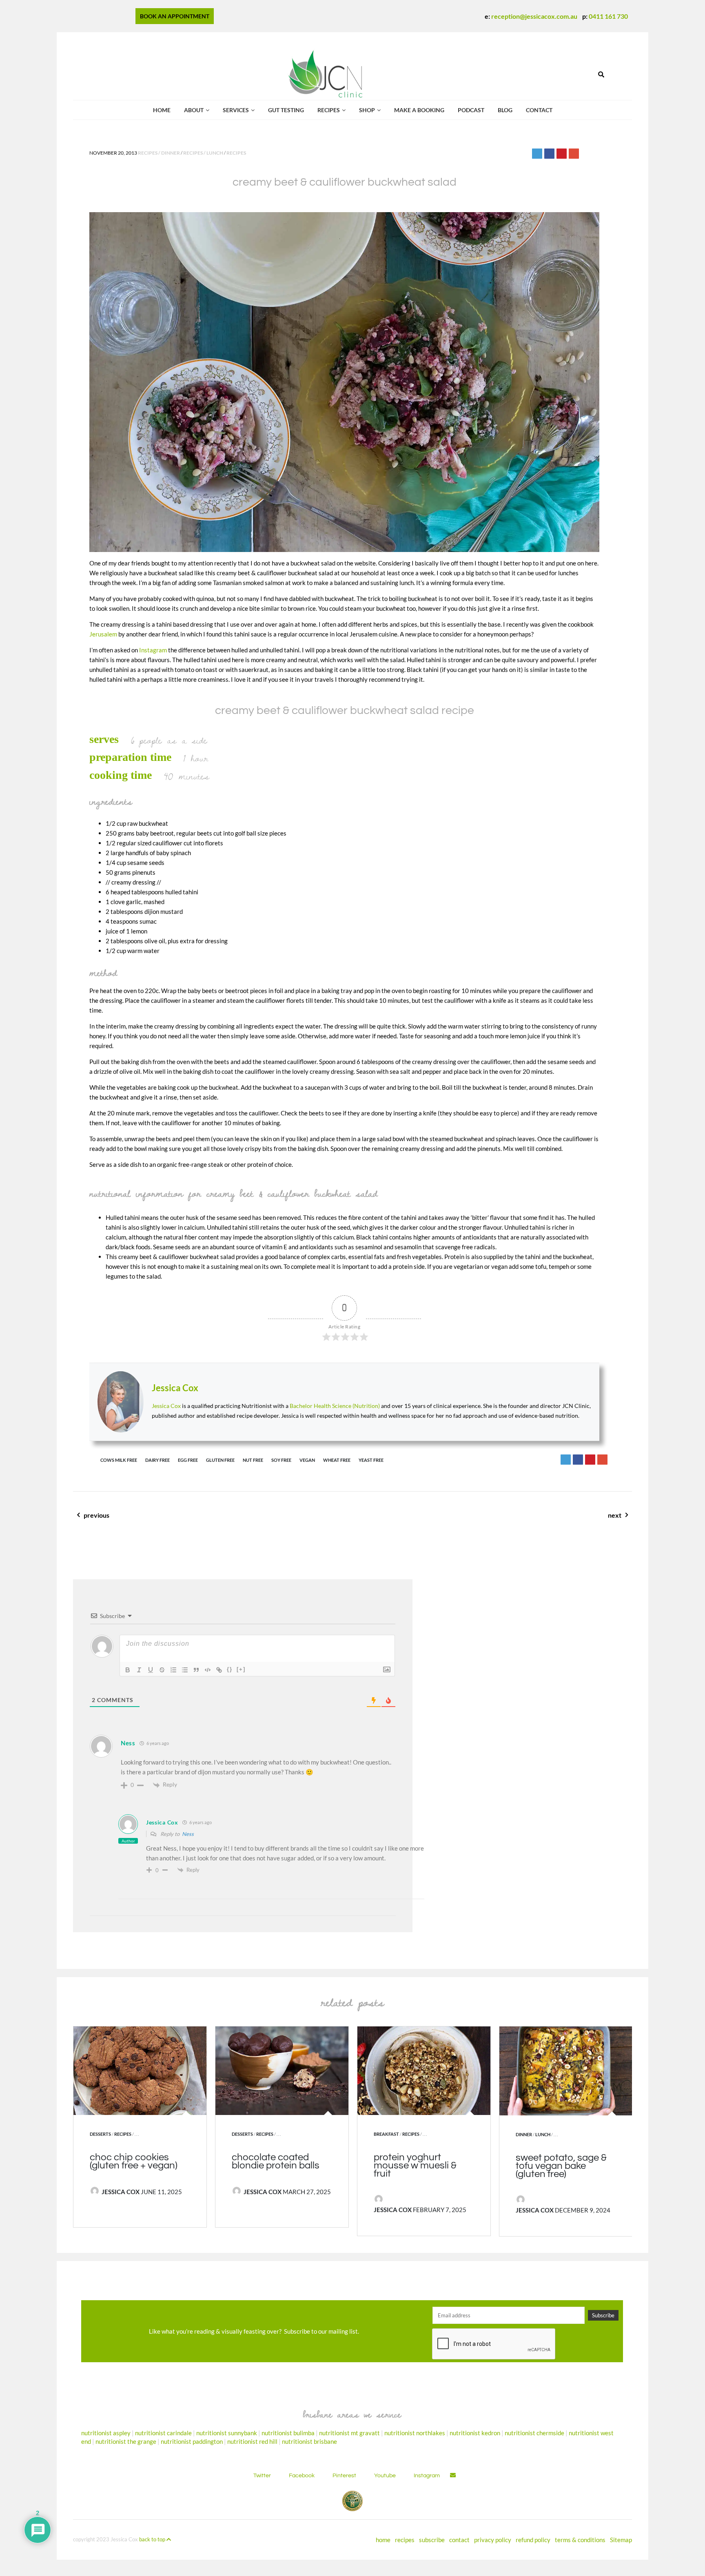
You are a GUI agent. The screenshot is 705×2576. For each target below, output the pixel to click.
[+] (241, 1669)
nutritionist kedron (475, 2433)
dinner (524, 2134)
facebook (302, 2476)
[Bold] (128, 1670)
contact (539, 110)
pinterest (344, 2476)
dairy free (157, 1460)
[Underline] (151, 1670)
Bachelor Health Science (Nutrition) (335, 1406)
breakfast (386, 2134)
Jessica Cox (175, 1388)
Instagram (153, 650)
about (194, 110)
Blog (505, 110)
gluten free (220, 1460)
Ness (188, 1834)
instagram (427, 2476)
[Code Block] (208, 1670)
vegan (307, 1460)
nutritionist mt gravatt (349, 2433)
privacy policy (493, 2540)
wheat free (337, 1460)
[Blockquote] (196, 1670)
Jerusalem (103, 634)
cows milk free (119, 1460)
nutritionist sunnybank (227, 2433)
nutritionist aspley (106, 2433)
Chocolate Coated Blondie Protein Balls (276, 2161)
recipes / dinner (159, 153)
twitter (262, 2476)
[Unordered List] (185, 1670)
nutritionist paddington (192, 2441)
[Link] (219, 1670)
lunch (543, 2134)
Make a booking (419, 110)
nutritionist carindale (163, 2433)
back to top (153, 2539)
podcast (471, 110)
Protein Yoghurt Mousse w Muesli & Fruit (415, 2165)
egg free (188, 1460)
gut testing (286, 110)
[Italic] (139, 1670)
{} (230, 1669)
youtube (385, 2476)
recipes (329, 110)
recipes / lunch (203, 153)
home (383, 2540)
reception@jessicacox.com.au (534, 16)
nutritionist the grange (126, 2441)
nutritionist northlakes (415, 2433)
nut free (253, 1460)
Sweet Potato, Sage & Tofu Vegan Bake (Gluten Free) (561, 2166)
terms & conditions (580, 2540)
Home (162, 110)
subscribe (432, 2540)
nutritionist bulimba (288, 2433)
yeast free (371, 1460)
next (606, 1520)
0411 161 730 (608, 16)
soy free (281, 1460)
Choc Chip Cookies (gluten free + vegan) (134, 2161)
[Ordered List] (173, 1670)
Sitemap (621, 2540)
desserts (100, 2134)
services (236, 110)
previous (115, 1520)
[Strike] (162, 1670)
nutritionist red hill (252, 2441)
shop (367, 110)
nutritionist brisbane (309, 2441)
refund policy (533, 2540)
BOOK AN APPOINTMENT (175, 16)
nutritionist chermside (534, 2433)
